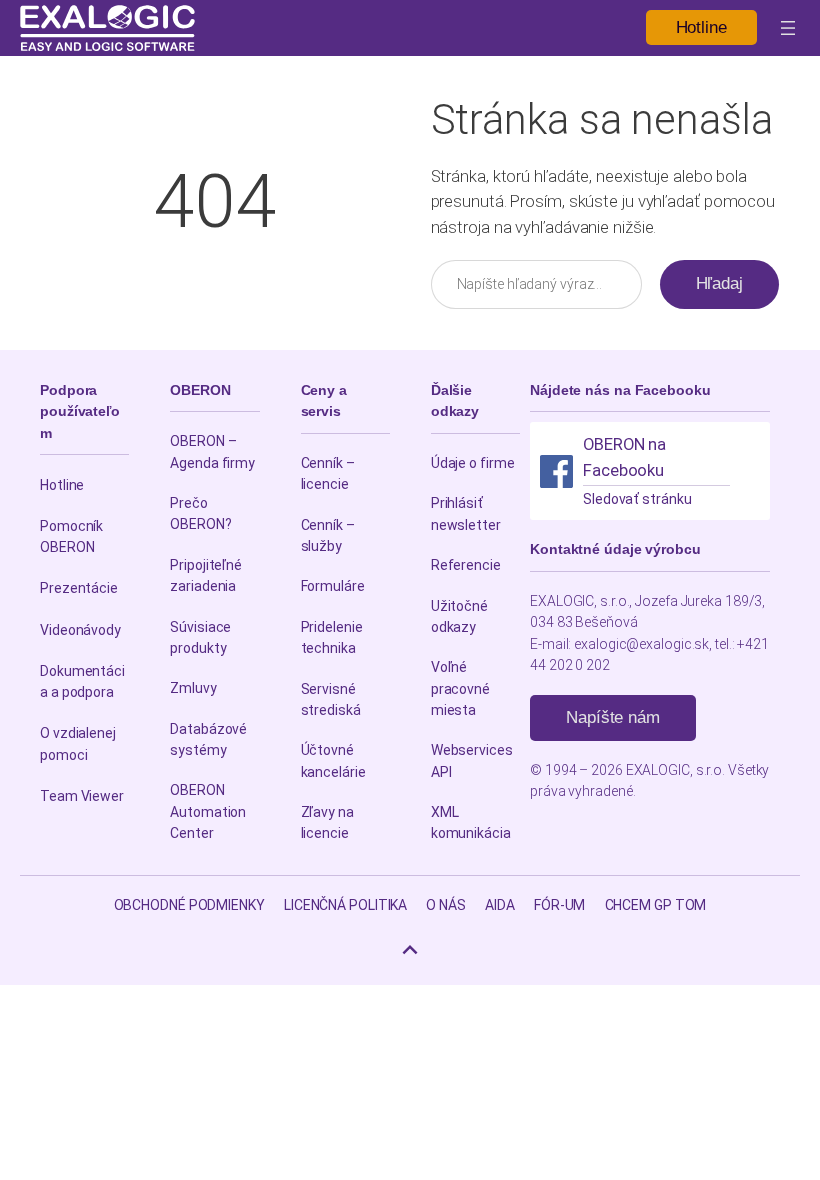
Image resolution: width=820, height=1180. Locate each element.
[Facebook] (556, 471)
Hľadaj (719, 283)
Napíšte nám (613, 717)
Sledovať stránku (637, 499)
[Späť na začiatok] (410, 950)
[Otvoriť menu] (788, 28)
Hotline (701, 27)
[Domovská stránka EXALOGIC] (107, 28)
